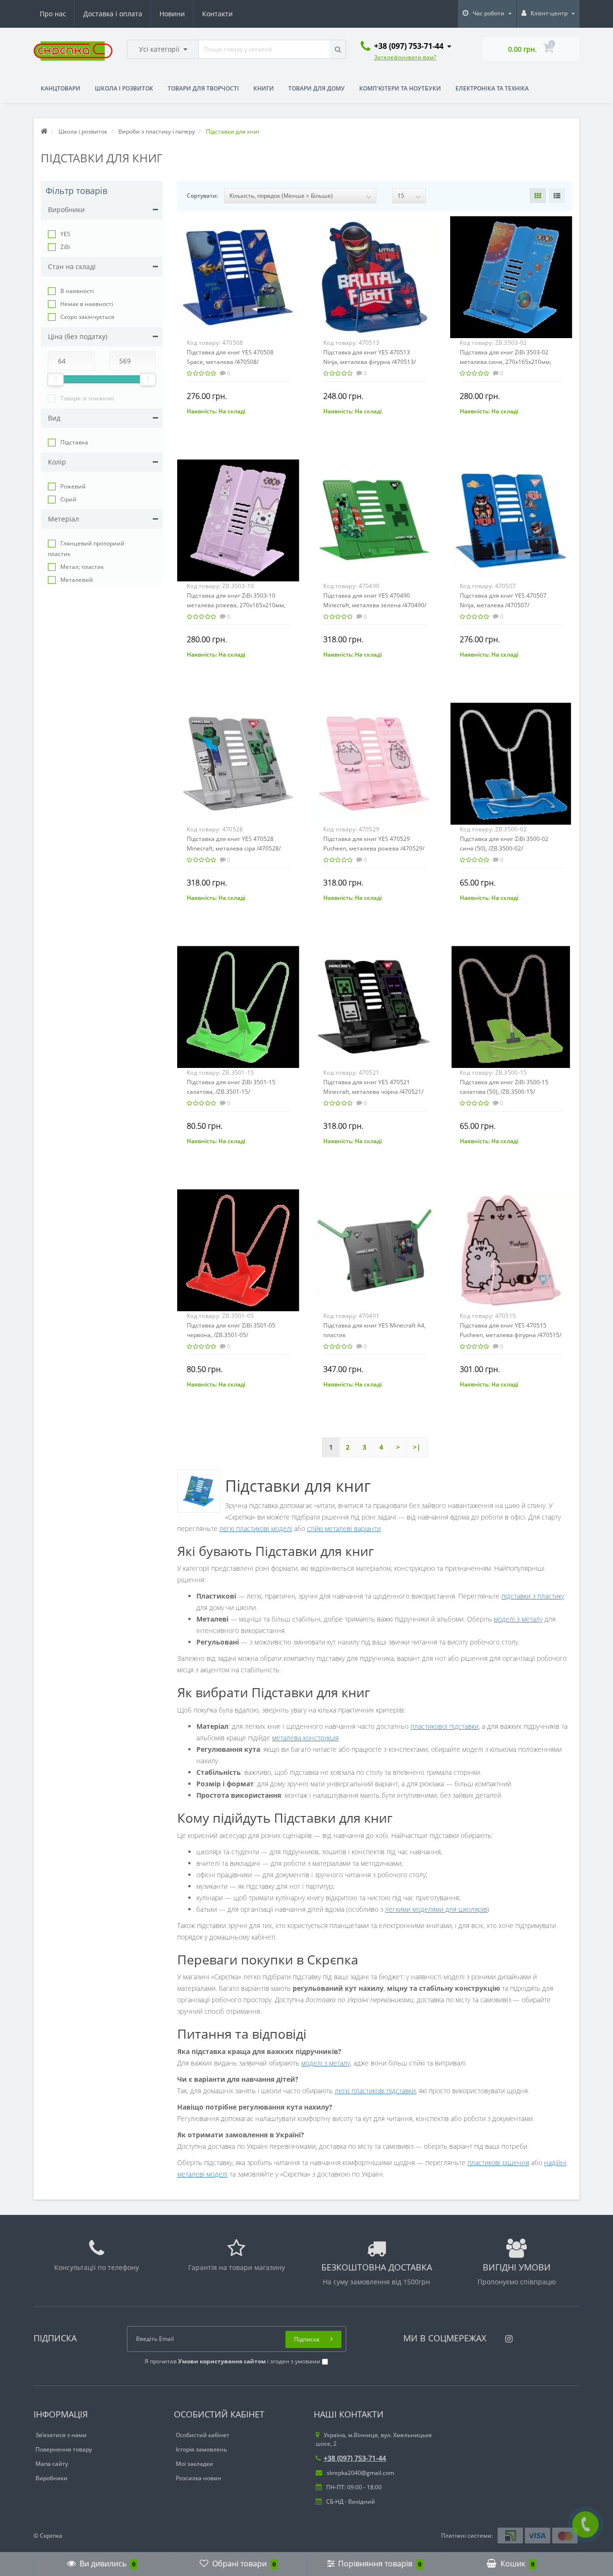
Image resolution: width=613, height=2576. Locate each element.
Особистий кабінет (203, 2435)
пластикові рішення (498, 2162)
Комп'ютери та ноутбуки (400, 88)
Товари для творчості (203, 88)
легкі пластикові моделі (256, 1528)
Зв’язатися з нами (61, 2435)
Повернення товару (64, 2449)
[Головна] (44, 131)
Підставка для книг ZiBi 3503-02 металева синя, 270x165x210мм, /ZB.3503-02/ (505, 362)
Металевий (77, 580)
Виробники (51, 2478)
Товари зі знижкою (87, 398)
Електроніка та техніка (492, 88)
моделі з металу (518, 1619)
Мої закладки (194, 2464)
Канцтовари (61, 88)
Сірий (68, 499)
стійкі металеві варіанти (344, 1528)
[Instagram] (506, 2336)
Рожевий (73, 486)
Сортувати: (202, 196)
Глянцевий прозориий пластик (86, 549)
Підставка (74, 442)
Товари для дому (317, 88)
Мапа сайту (52, 2464)
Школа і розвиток (124, 88)
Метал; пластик (82, 567)
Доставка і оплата (113, 14)
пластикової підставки (444, 1726)
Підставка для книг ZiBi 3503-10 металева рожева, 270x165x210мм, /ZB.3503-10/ (236, 605)
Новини (172, 14)
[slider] (56, 379)
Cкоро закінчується (87, 317)
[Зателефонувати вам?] (585, 2525)
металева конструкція (305, 1738)
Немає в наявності (87, 304)
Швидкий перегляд (238, 272)
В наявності (77, 291)
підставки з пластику (533, 1596)
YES (65, 234)
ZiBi (65, 247)
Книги (264, 88)
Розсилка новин (199, 2478)
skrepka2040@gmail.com (360, 2473)
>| (417, 1447)
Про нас (53, 14)
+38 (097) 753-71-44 (355, 2458)
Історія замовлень (201, 2449)
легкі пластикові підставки (375, 2091)
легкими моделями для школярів (436, 1909)
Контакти (217, 14)
